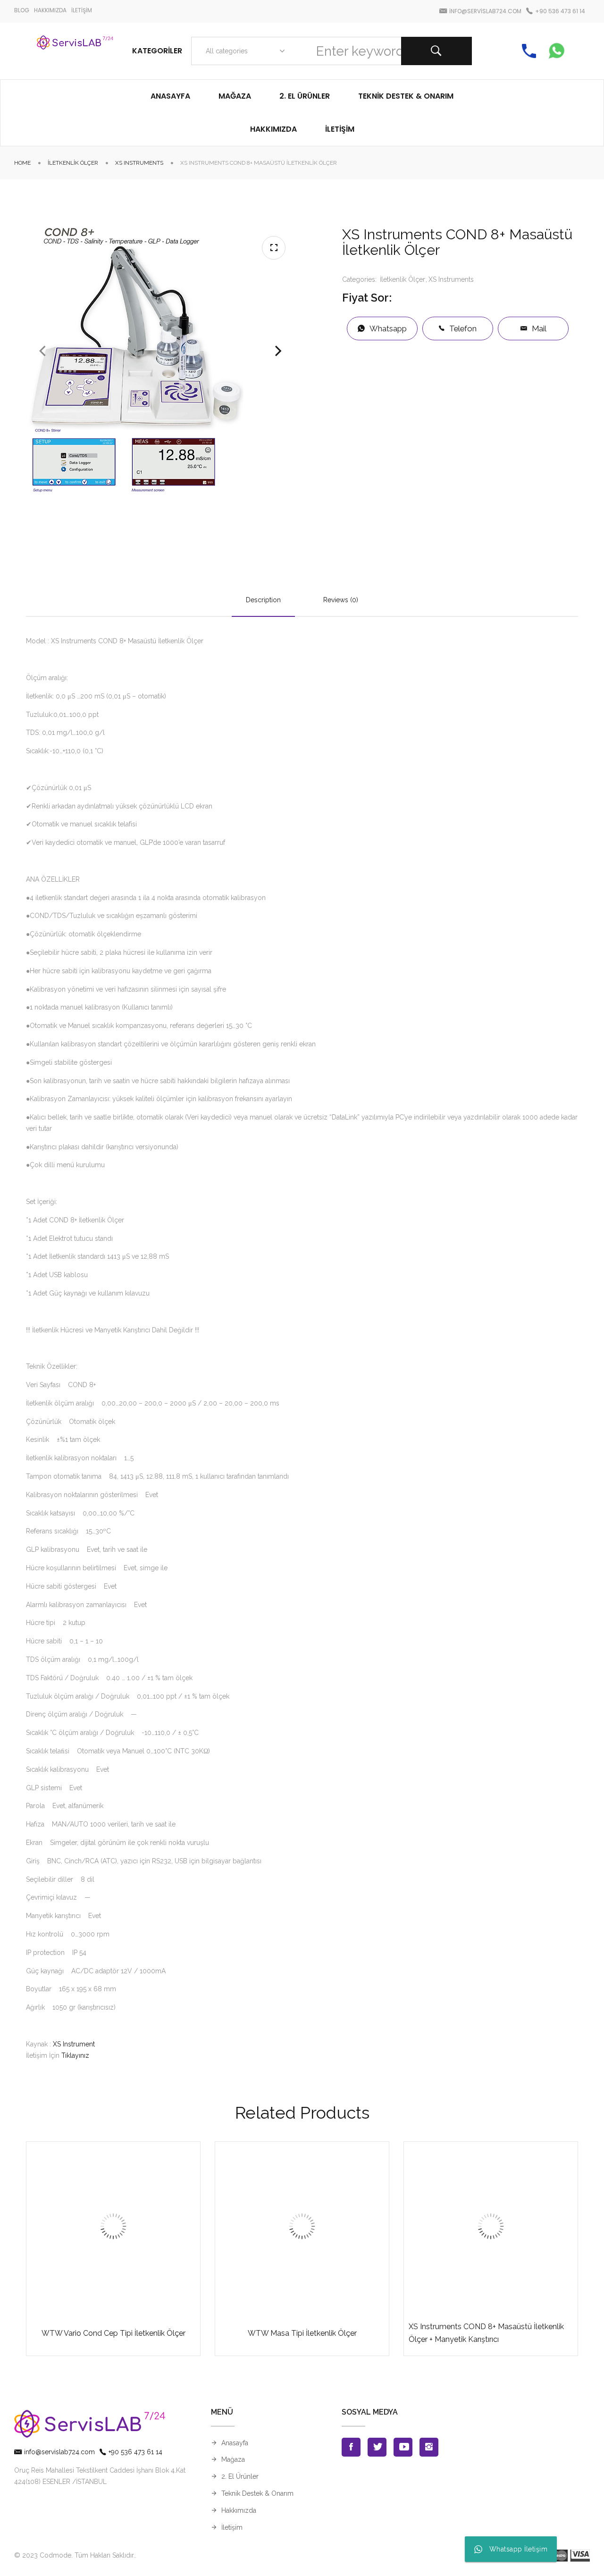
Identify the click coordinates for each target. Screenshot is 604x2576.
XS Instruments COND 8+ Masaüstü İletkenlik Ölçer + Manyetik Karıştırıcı (486, 2333)
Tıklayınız (75, 2055)
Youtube (403, 2447)
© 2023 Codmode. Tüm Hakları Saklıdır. (75, 2555)
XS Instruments (139, 163)
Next (278, 351)
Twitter (377, 2447)
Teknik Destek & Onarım (257, 2493)
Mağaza (233, 2459)
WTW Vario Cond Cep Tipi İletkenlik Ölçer (113, 2333)
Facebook (351, 2447)
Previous (42, 351)
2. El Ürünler (240, 2476)
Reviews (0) (341, 600)
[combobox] (243, 51)
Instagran (429, 2447)
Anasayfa (235, 2443)
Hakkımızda (239, 2510)
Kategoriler (157, 51)
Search (436, 51)
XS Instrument (74, 2044)
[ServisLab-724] (75, 51)
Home (22, 163)
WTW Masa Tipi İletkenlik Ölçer (302, 2333)
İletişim (232, 2527)
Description (263, 600)
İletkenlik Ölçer (73, 163)
